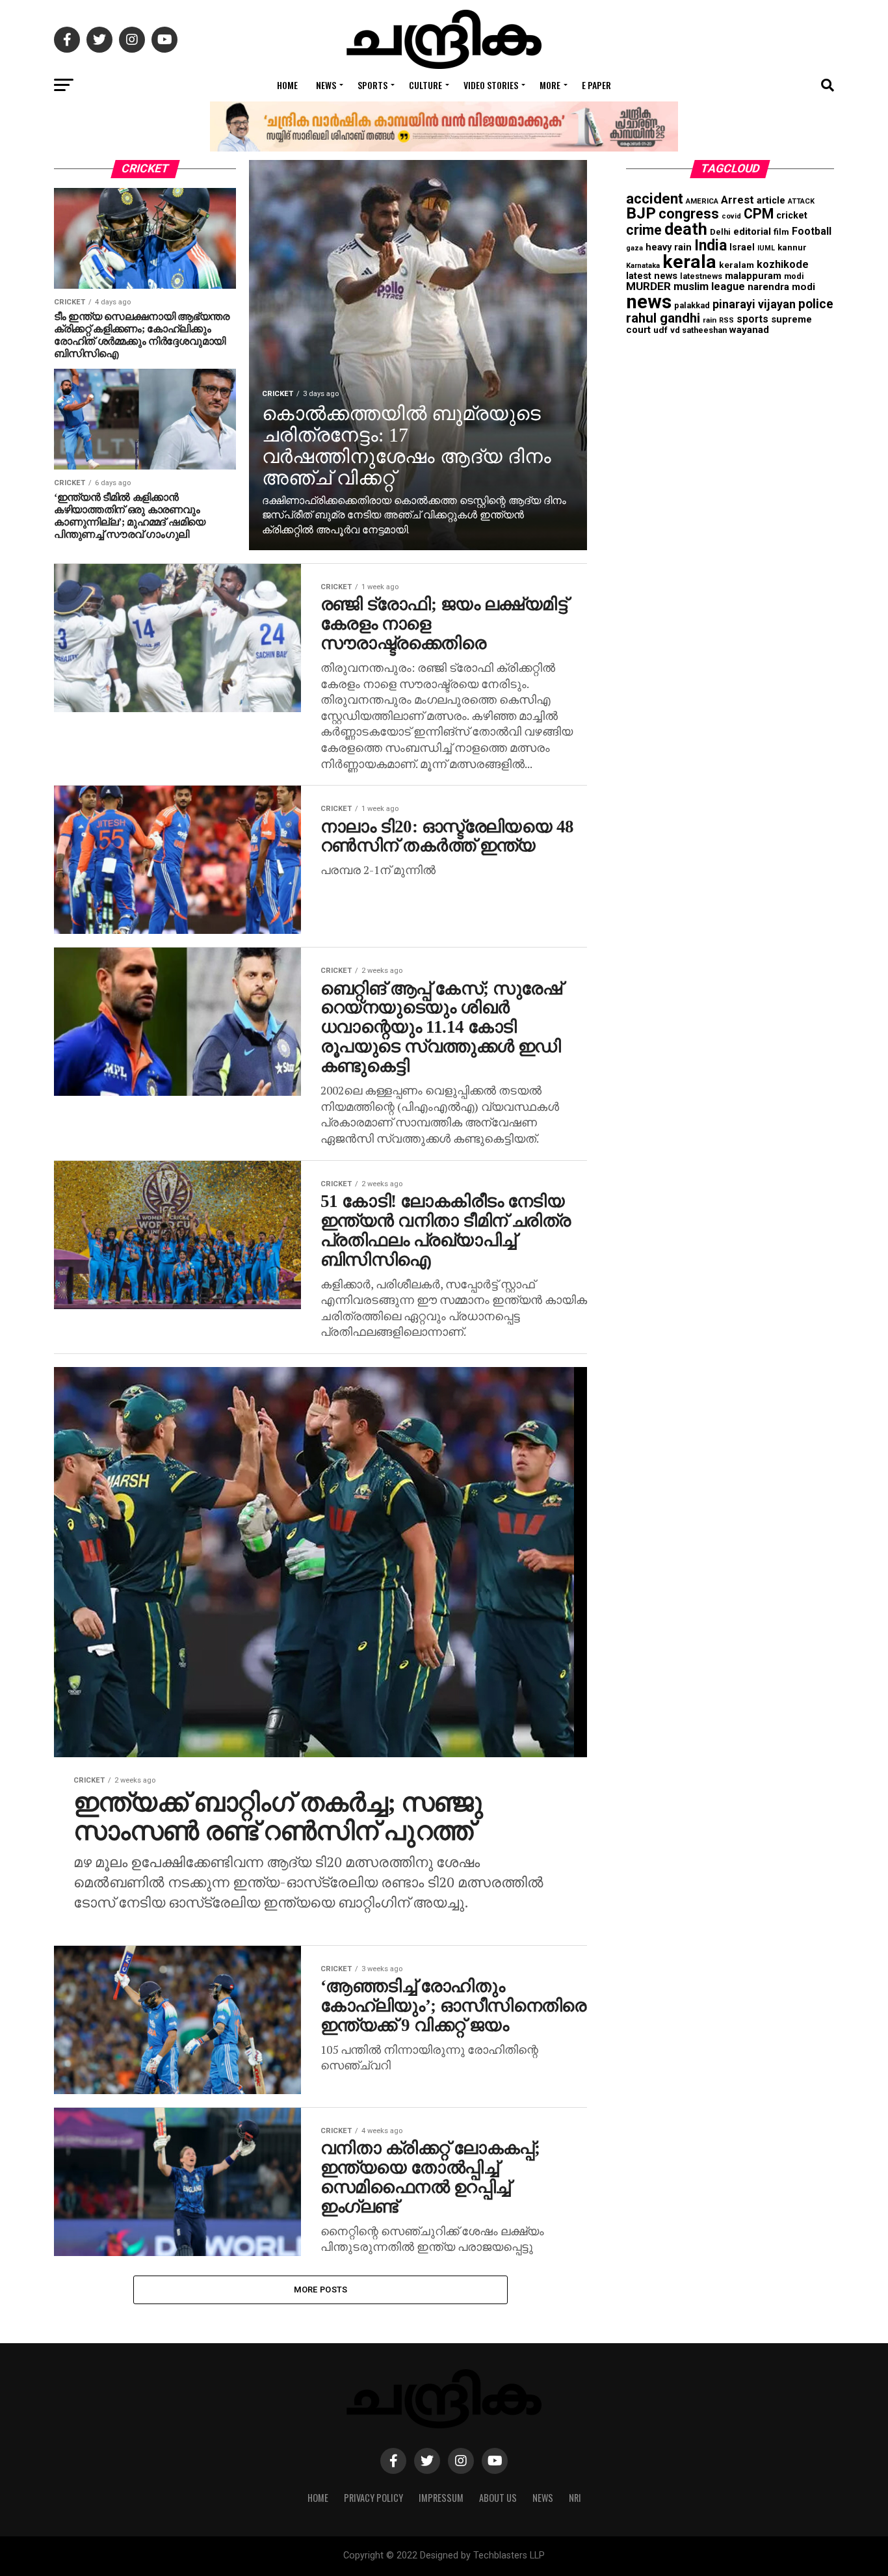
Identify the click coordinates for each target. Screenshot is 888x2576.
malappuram (753, 276)
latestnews (701, 276)
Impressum (441, 2498)
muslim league (709, 286)
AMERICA (702, 201)
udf (660, 330)
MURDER (648, 286)
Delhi (720, 232)
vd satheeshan (699, 330)
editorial (752, 232)
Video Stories (491, 85)
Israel (742, 247)
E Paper (596, 85)
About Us (498, 2498)
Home (287, 85)
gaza (634, 248)
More (550, 85)
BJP (641, 213)
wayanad (749, 330)
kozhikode (783, 264)
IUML (766, 248)
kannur (792, 247)
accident (655, 198)
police (816, 304)
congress (689, 214)
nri (575, 2498)
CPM (759, 214)
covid (731, 216)
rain (710, 320)
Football (812, 231)
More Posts (321, 2290)
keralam (737, 265)
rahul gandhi (663, 318)
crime (644, 230)
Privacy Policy (373, 2498)
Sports (372, 85)
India (711, 246)
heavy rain (669, 247)
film (781, 232)
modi (794, 276)
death (686, 229)
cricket (792, 216)
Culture (425, 85)
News (326, 85)
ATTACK (801, 201)
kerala (689, 262)
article (771, 200)
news (649, 302)
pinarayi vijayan (754, 304)
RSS (726, 320)
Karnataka (643, 266)
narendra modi (781, 287)
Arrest (738, 200)
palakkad (692, 305)
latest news (652, 276)
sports (752, 319)
